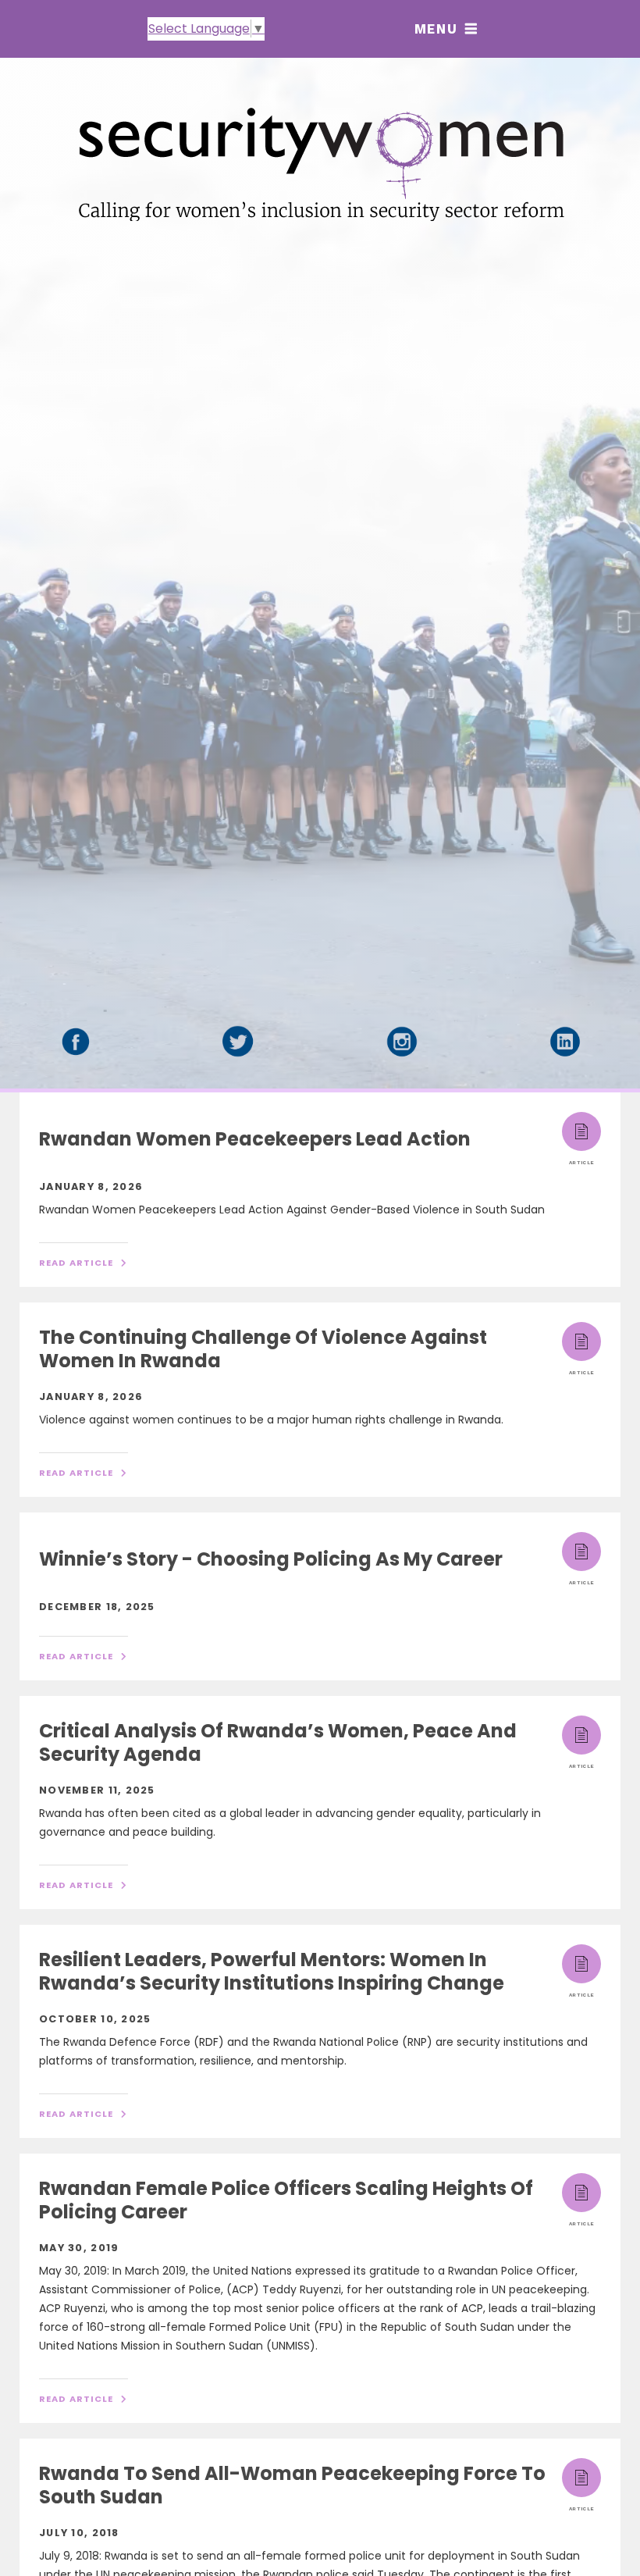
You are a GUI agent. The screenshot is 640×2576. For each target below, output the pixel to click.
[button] (446, 29)
